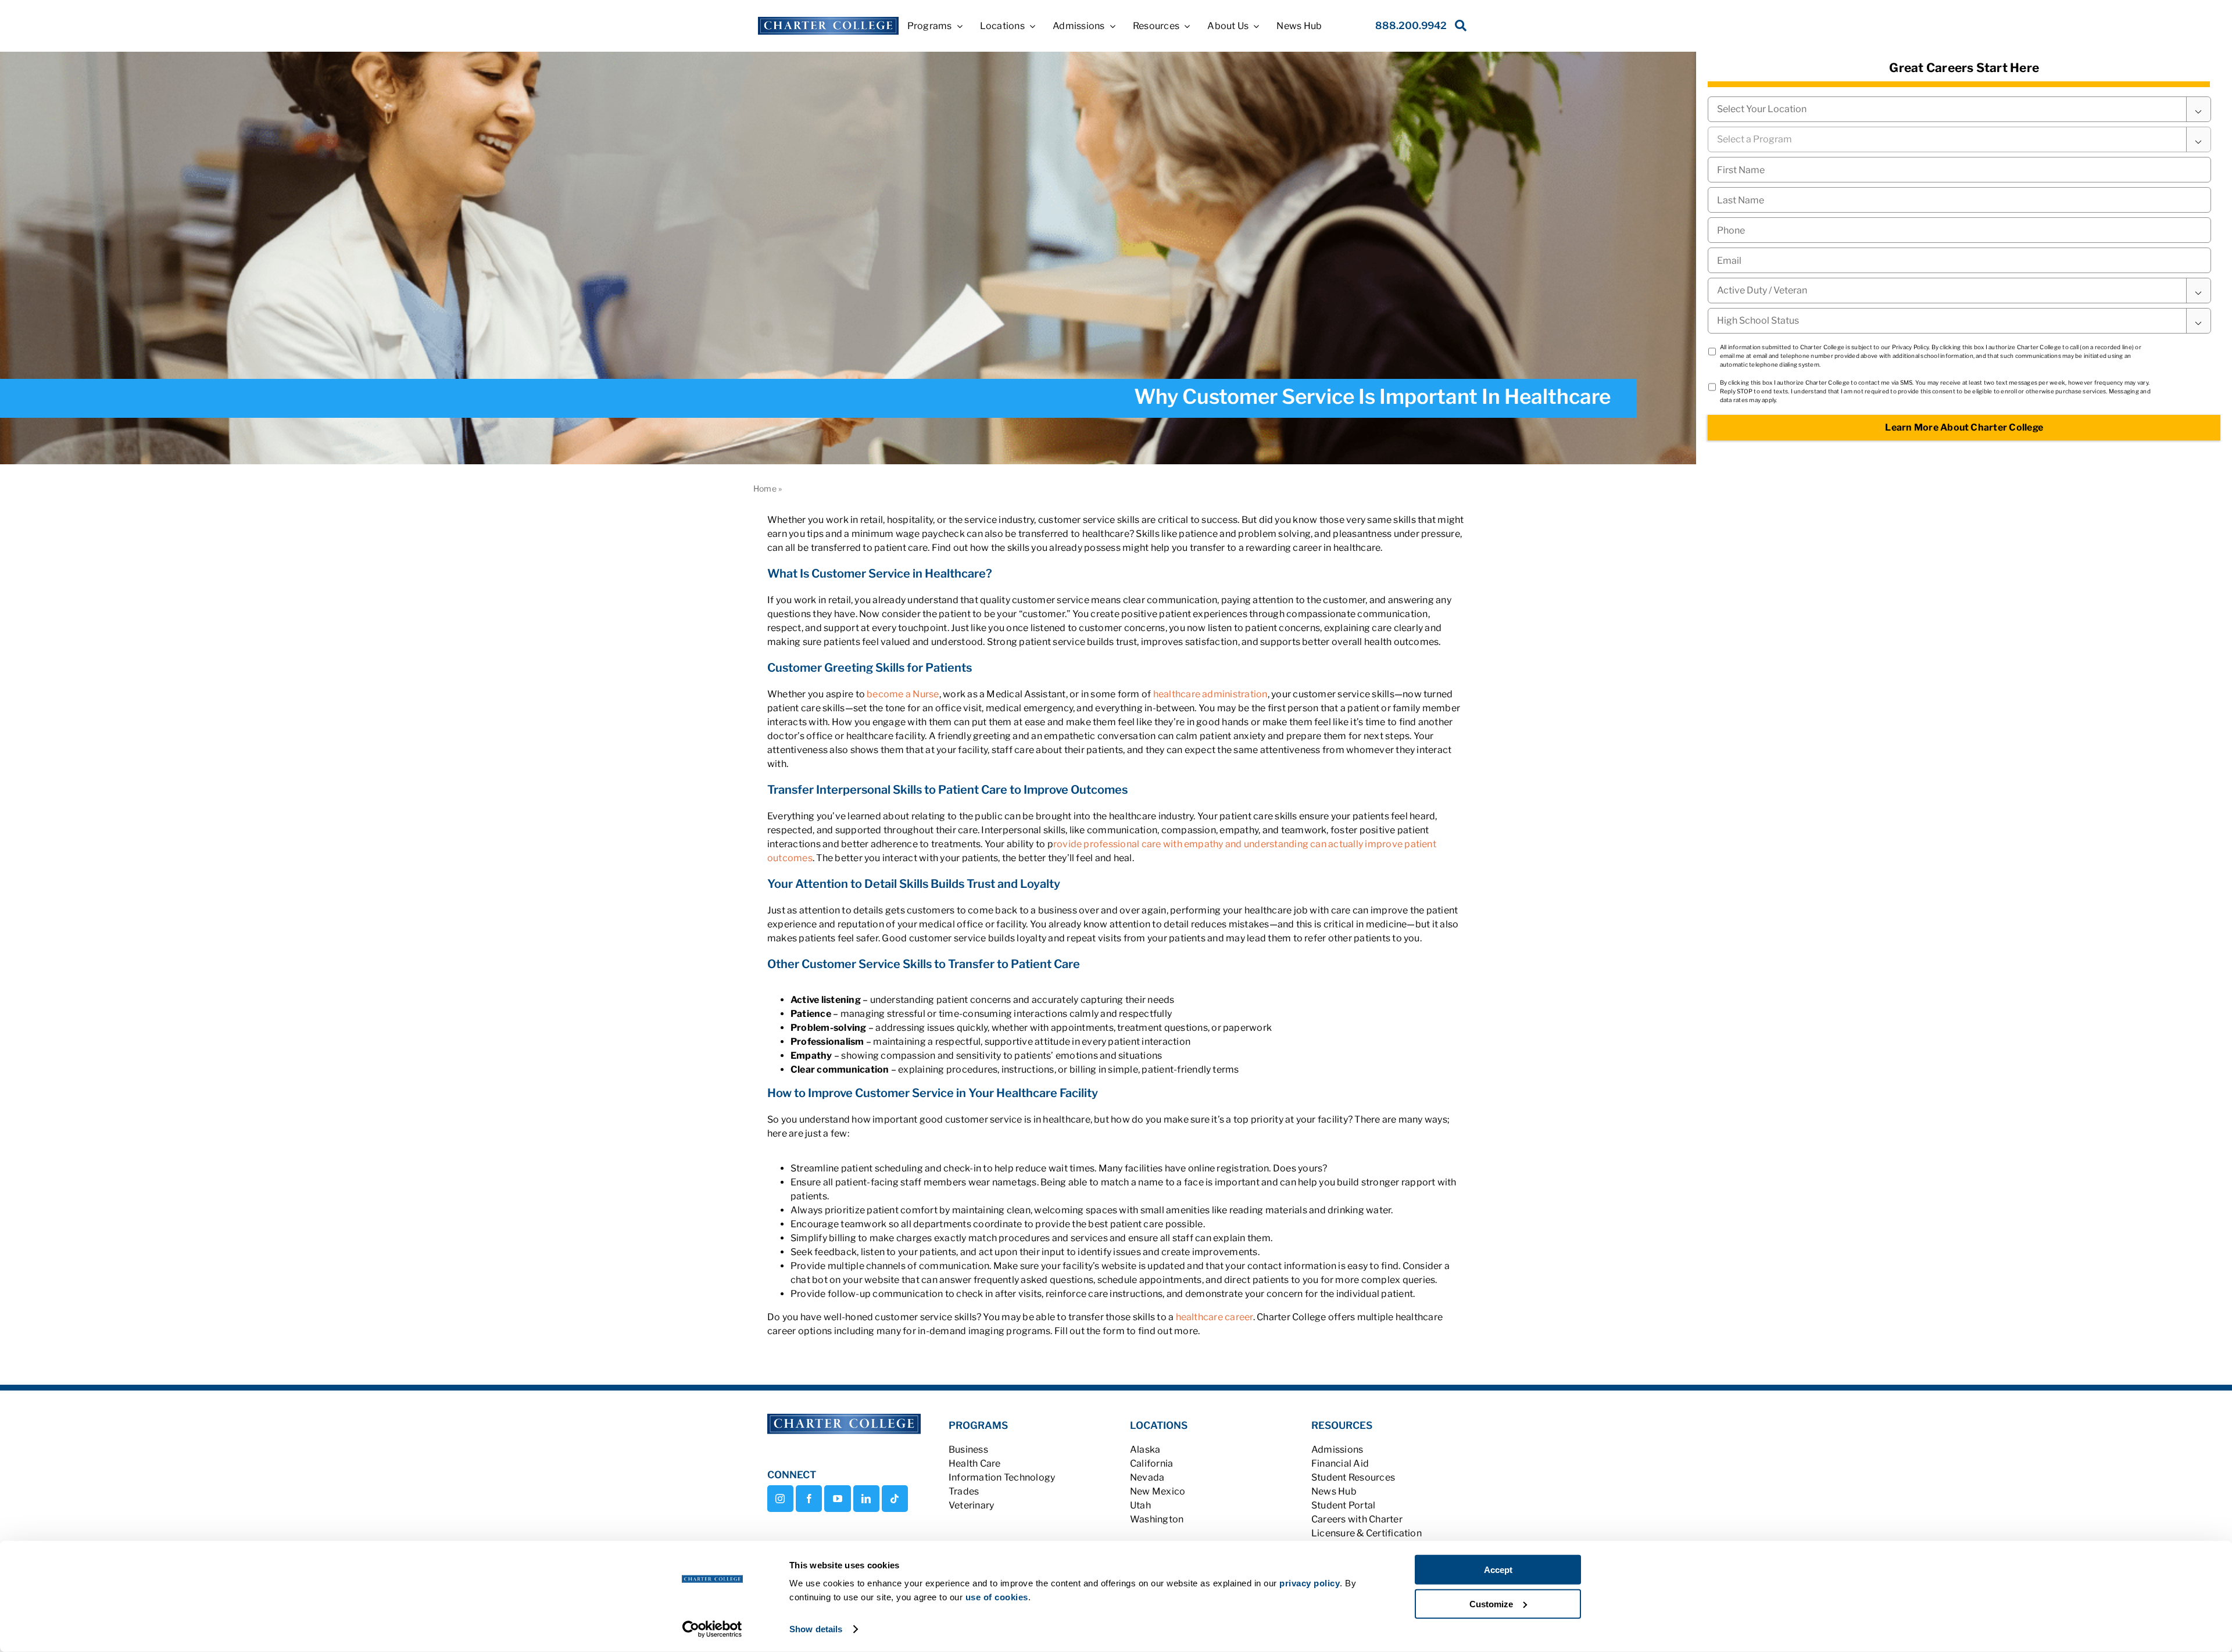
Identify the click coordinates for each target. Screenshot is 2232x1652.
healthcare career (1215, 1317)
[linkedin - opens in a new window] (866, 1499)
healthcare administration (1210, 694)
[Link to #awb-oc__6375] (1458, 29)
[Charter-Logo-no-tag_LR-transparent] (828, 21)
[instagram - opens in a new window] (780, 1499)
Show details (816, 1629)
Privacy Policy (1910, 347)
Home (765, 488)
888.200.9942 (1411, 26)
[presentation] (1959, 230)
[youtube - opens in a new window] (837, 1499)
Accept (1498, 1570)
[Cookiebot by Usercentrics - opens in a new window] (712, 1629)
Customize (1491, 1603)
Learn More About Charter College (1964, 427)
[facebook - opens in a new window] (809, 1499)
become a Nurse (903, 694)
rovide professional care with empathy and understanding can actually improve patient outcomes (1102, 851)
